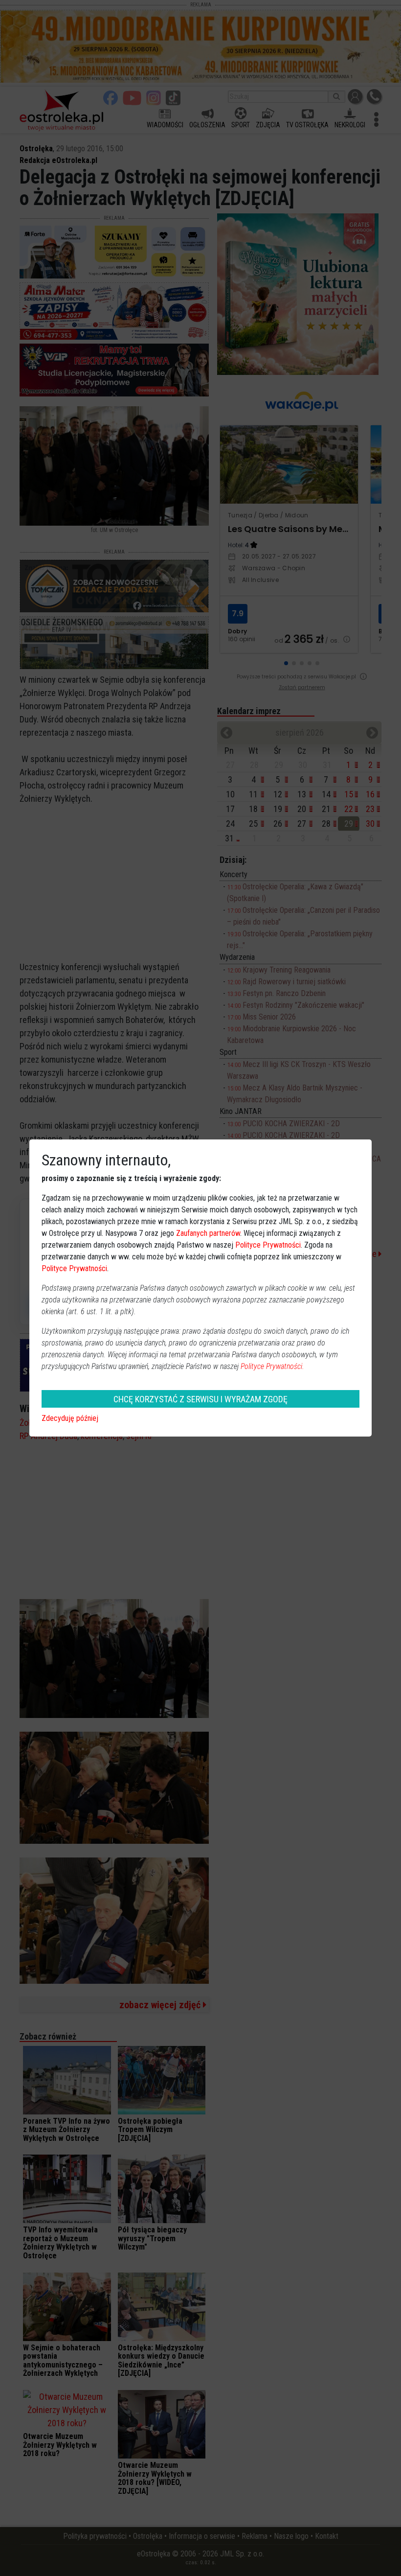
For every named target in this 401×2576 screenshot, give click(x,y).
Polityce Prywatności (268, 1245)
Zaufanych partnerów (208, 1233)
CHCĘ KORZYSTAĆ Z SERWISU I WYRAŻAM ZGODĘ (200, 1399)
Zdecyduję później (70, 1418)
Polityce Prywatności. (272, 1366)
